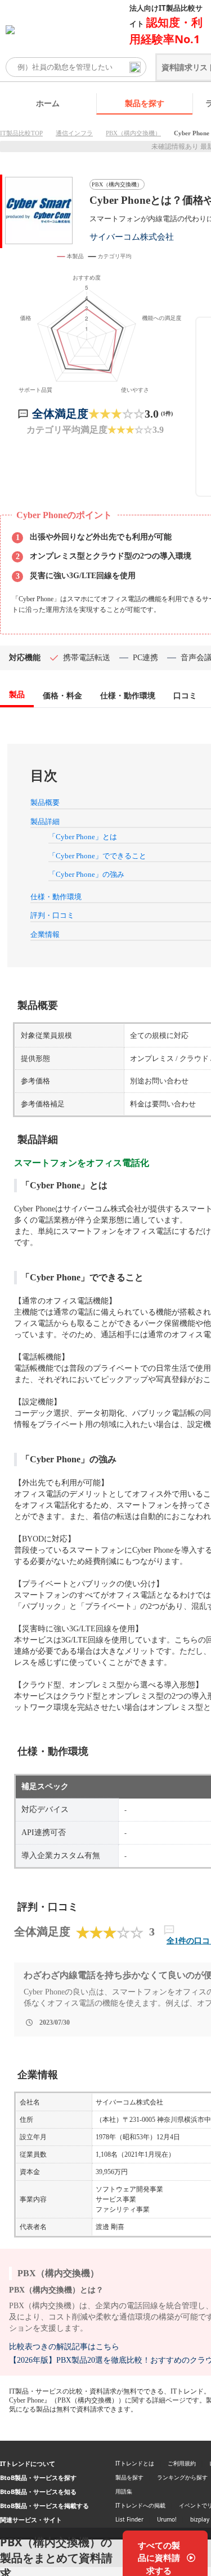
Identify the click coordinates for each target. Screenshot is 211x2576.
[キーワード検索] (135, 67)
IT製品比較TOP (21, 133)
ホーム (48, 103)
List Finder (129, 2519)
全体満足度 (60, 414)
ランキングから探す (182, 2477)
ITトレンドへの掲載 (140, 2505)
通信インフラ (74, 133)
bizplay (200, 2519)
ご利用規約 (182, 2463)
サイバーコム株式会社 (132, 237)
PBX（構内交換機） (133, 133)
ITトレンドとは (135, 2463)
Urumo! (167, 2519)
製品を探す (145, 103)
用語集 (124, 2491)
